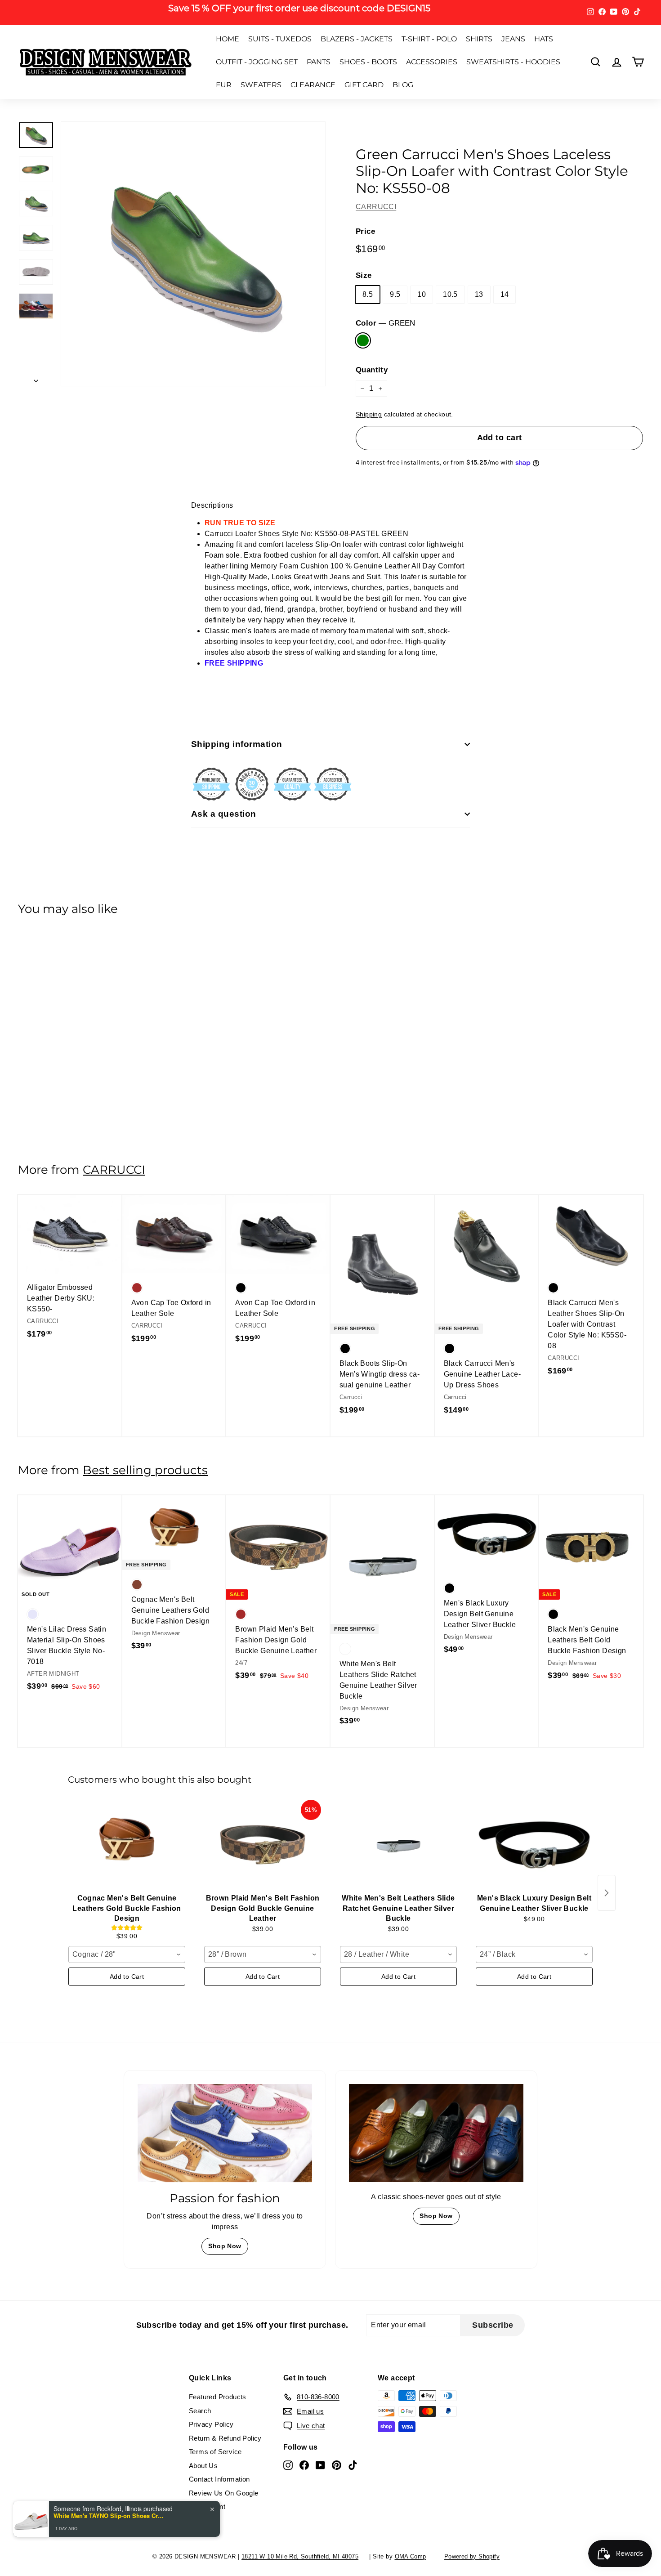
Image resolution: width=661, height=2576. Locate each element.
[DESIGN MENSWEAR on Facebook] (384, 1342)
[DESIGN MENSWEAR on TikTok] (432, 1342)
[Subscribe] (442, 1314)
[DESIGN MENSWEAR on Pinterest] (416, 1342)
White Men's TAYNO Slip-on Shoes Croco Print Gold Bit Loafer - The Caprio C (110, 2516)
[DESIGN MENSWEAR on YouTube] (400, 1342)
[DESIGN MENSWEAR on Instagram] (369, 1342)
